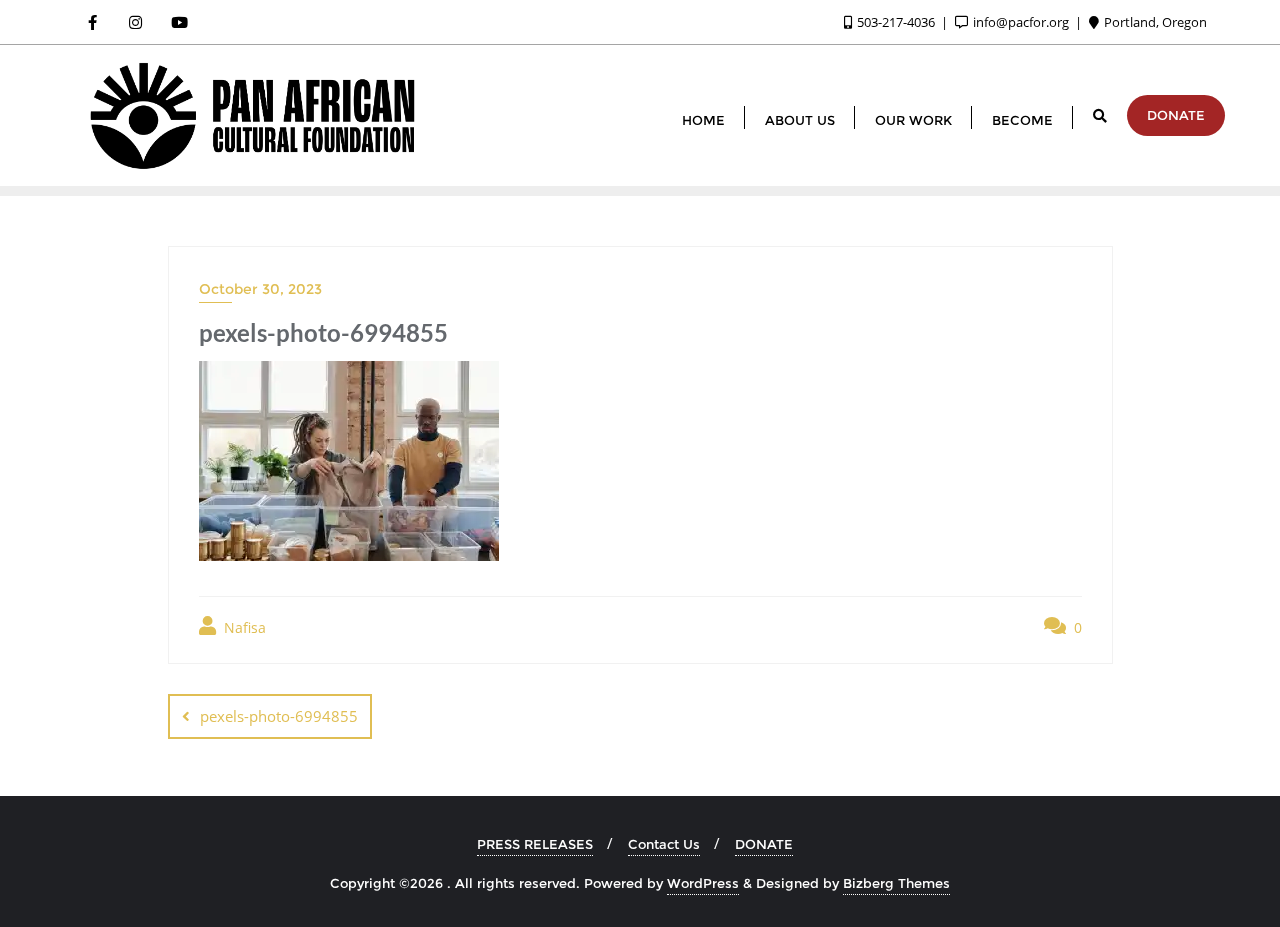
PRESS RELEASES (535, 844)
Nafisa (243, 627)
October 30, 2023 (260, 289)
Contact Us (664, 844)
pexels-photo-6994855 (279, 716)
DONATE (1176, 115)
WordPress (703, 883)
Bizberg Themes (896, 883)
